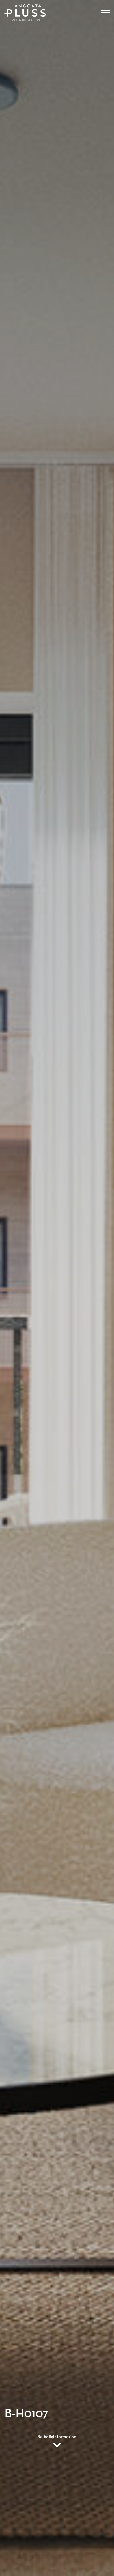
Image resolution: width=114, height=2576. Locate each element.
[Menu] (105, 13)
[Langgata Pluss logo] (25, 13)
